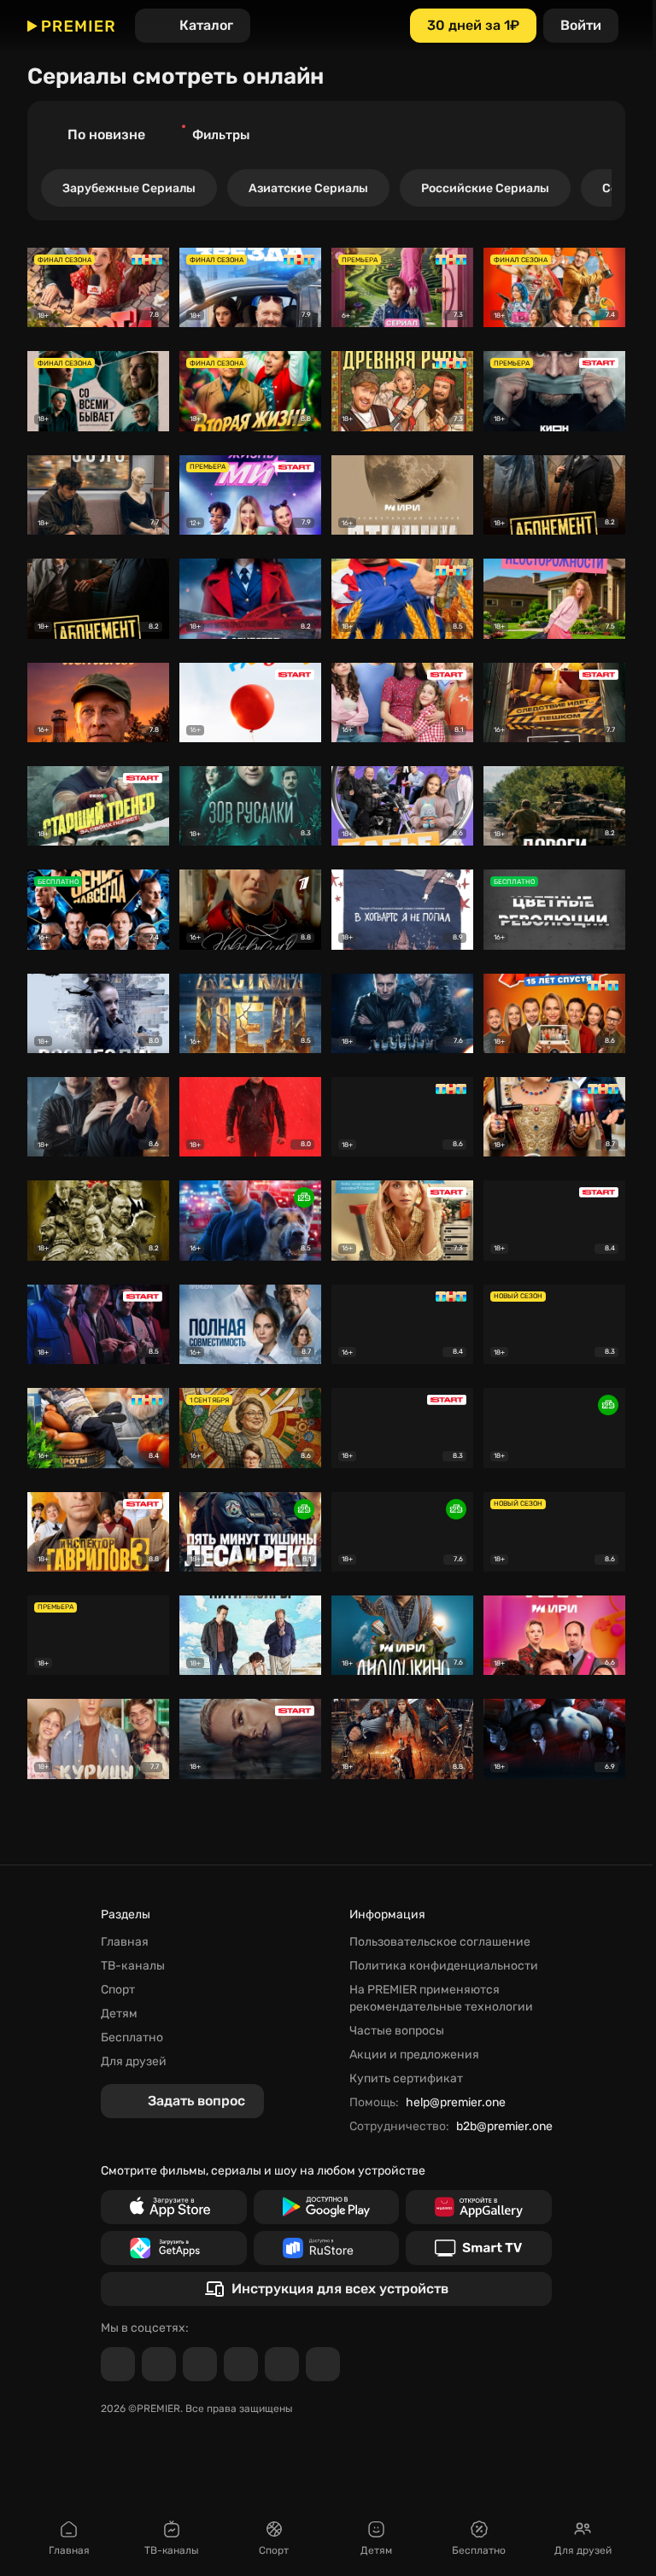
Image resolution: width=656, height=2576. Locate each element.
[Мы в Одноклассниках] (200, 2364)
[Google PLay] (327, 2207)
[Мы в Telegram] (118, 2364)
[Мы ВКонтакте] (159, 2364)
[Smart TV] (479, 2248)
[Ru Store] (327, 2248)
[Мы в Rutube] (282, 2364)
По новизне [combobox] (106, 135)
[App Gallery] (479, 2207)
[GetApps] (174, 2248)
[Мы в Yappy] (323, 2364)
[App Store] (174, 2207)
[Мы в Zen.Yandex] (241, 2364)
